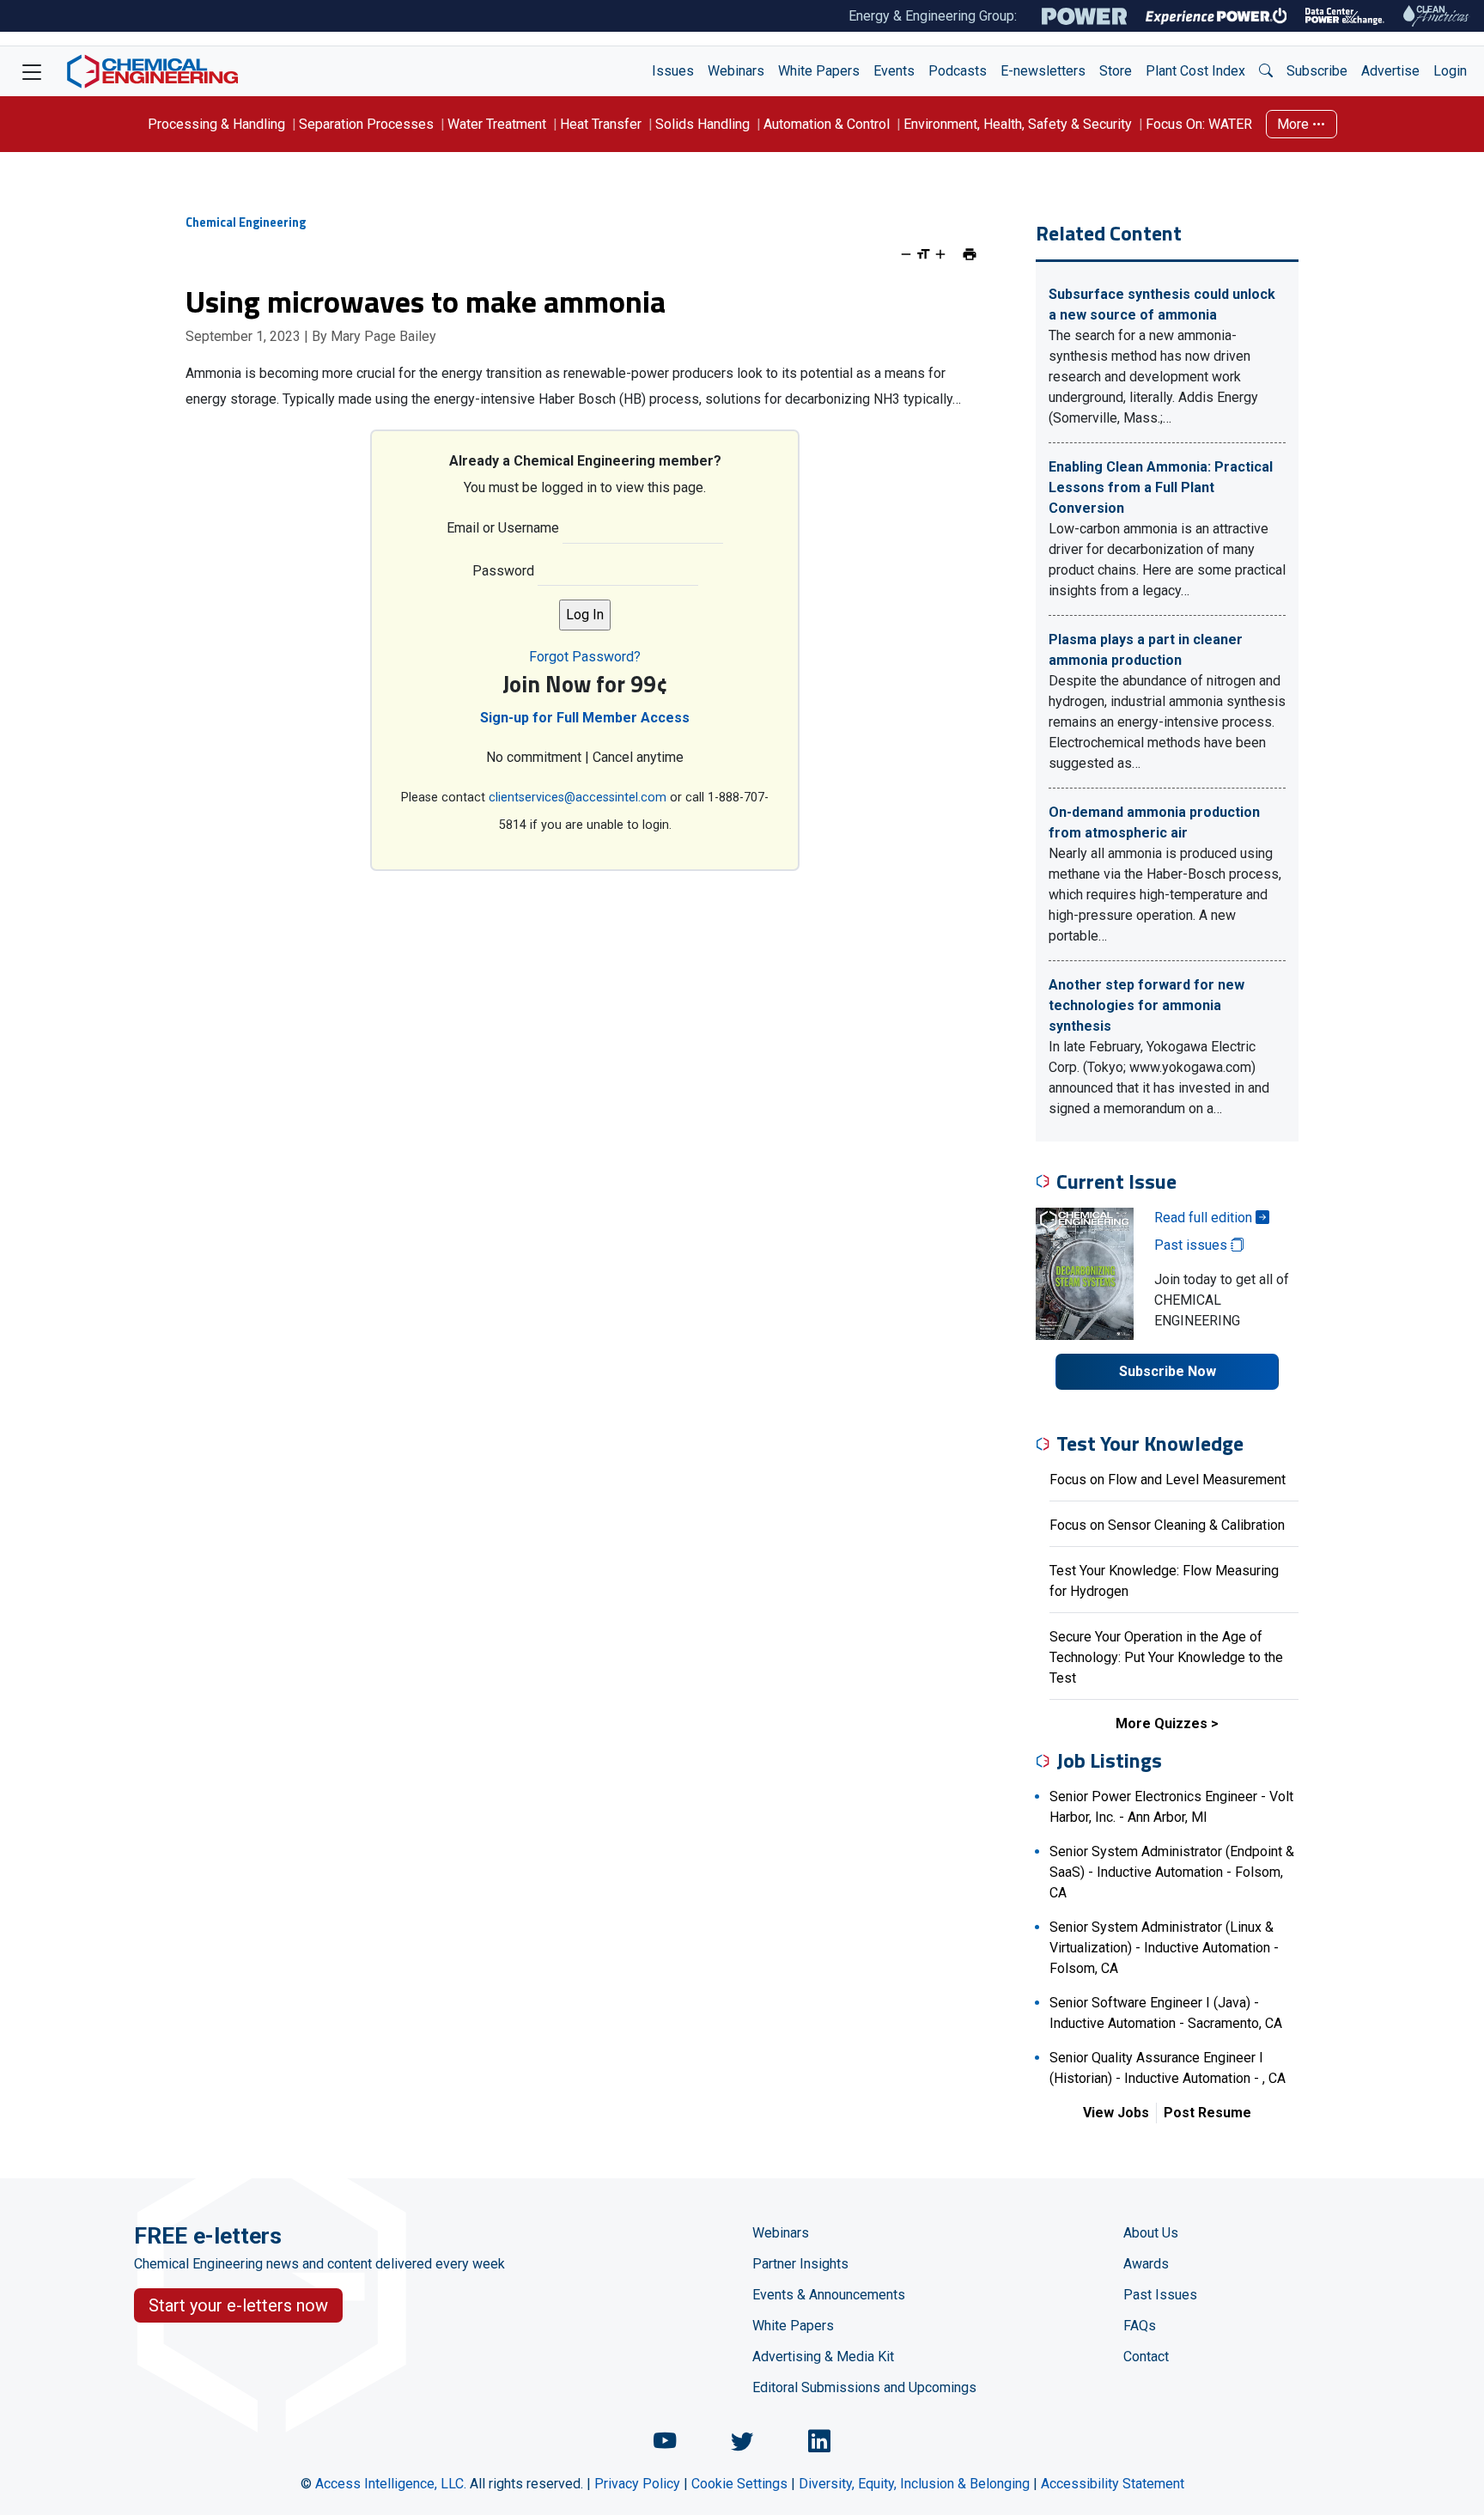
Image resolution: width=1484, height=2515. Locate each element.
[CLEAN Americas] (1437, 16)
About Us (1151, 2233)
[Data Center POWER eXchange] (1345, 16)
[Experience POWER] (1216, 16)
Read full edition (1205, 1218)
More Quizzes (1162, 1723)
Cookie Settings (739, 2484)
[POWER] (1084, 16)
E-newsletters (1043, 71)
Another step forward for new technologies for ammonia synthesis (1146, 1005)
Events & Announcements (829, 2295)
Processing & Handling (216, 124)
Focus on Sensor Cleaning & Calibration (1167, 1525)
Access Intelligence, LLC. (391, 2484)
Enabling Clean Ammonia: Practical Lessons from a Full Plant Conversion (1161, 487)
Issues (673, 71)
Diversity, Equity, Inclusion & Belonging (914, 2484)
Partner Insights (800, 2264)
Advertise (1390, 71)
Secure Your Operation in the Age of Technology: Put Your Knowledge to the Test (1166, 1657)
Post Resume (1207, 2113)
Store (1116, 71)
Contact (1146, 2357)
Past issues (1192, 1245)
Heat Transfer (601, 124)
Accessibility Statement (1113, 2484)
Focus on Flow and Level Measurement (1168, 1480)
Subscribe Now (1168, 1371)
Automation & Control (827, 124)
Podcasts (958, 71)
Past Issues (1160, 2295)
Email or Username (503, 528)
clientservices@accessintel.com (578, 798)
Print (970, 254)
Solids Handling (702, 124)
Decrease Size (906, 254)
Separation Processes (366, 124)
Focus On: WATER (1199, 124)
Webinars (736, 71)
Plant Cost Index (1195, 71)
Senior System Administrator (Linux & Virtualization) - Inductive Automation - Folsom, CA (1164, 1948)
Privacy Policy (637, 2484)
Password (503, 571)
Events (894, 71)
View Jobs (1116, 2113)
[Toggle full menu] (32, 71)
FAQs (1140, 2326)
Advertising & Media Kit (823, 2357)
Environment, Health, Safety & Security (1018, 124)
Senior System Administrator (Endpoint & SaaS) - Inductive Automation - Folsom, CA (1172, 1872)
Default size (923, 254)
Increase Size (940, 254)
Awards (1146, 2264)
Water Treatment (497, 124)
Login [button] (1450, 71)
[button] (1266, 71)
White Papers (819, 71)
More (1295, 124)
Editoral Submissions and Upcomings (864, 2387)
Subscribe (1317, 71)
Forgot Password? (585, 657)
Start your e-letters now (238, 2305)
